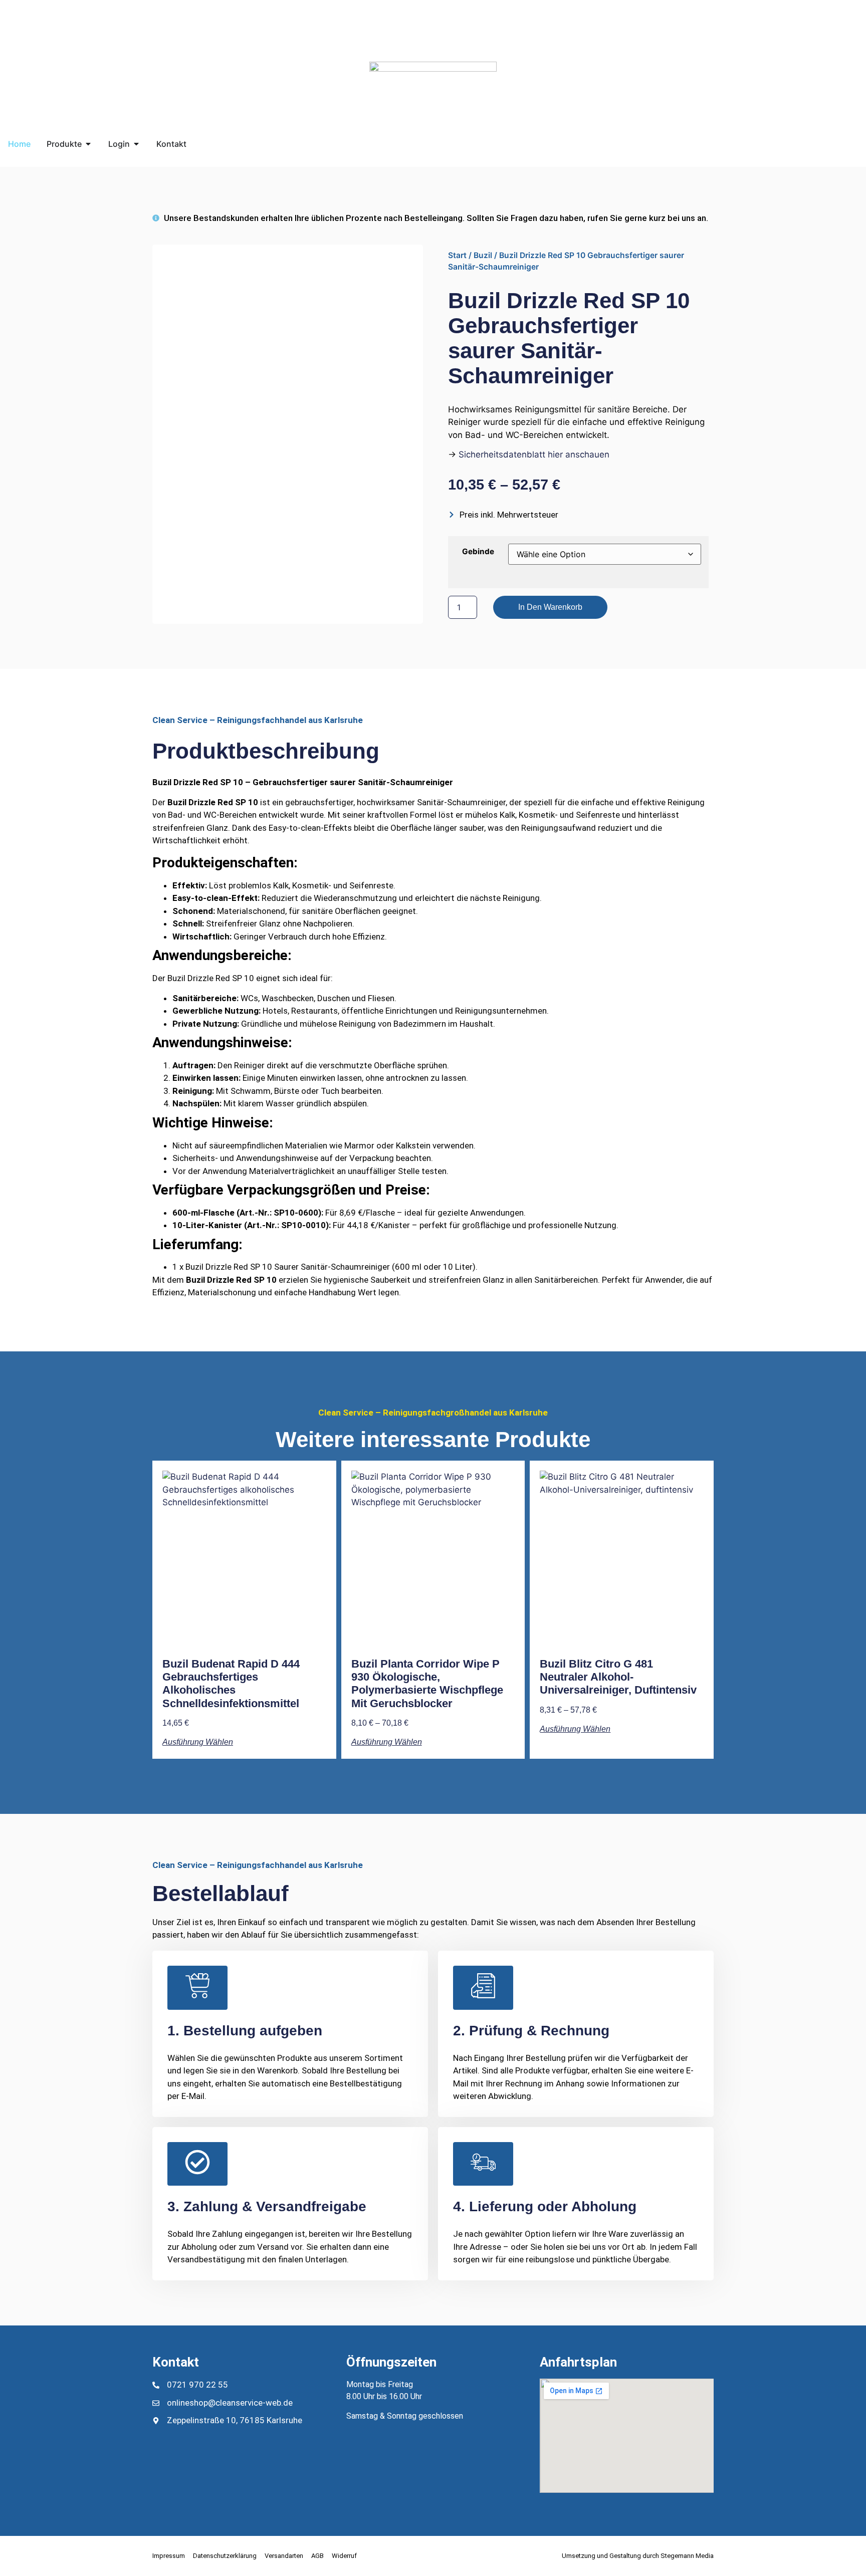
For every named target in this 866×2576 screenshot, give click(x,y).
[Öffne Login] (136, 144)
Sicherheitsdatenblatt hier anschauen (534, 454)
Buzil (483, 255)
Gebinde (478, 551)
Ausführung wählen (198, 1742)
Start (457, 255)
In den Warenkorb (550, 607)
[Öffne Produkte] (88, 144)
